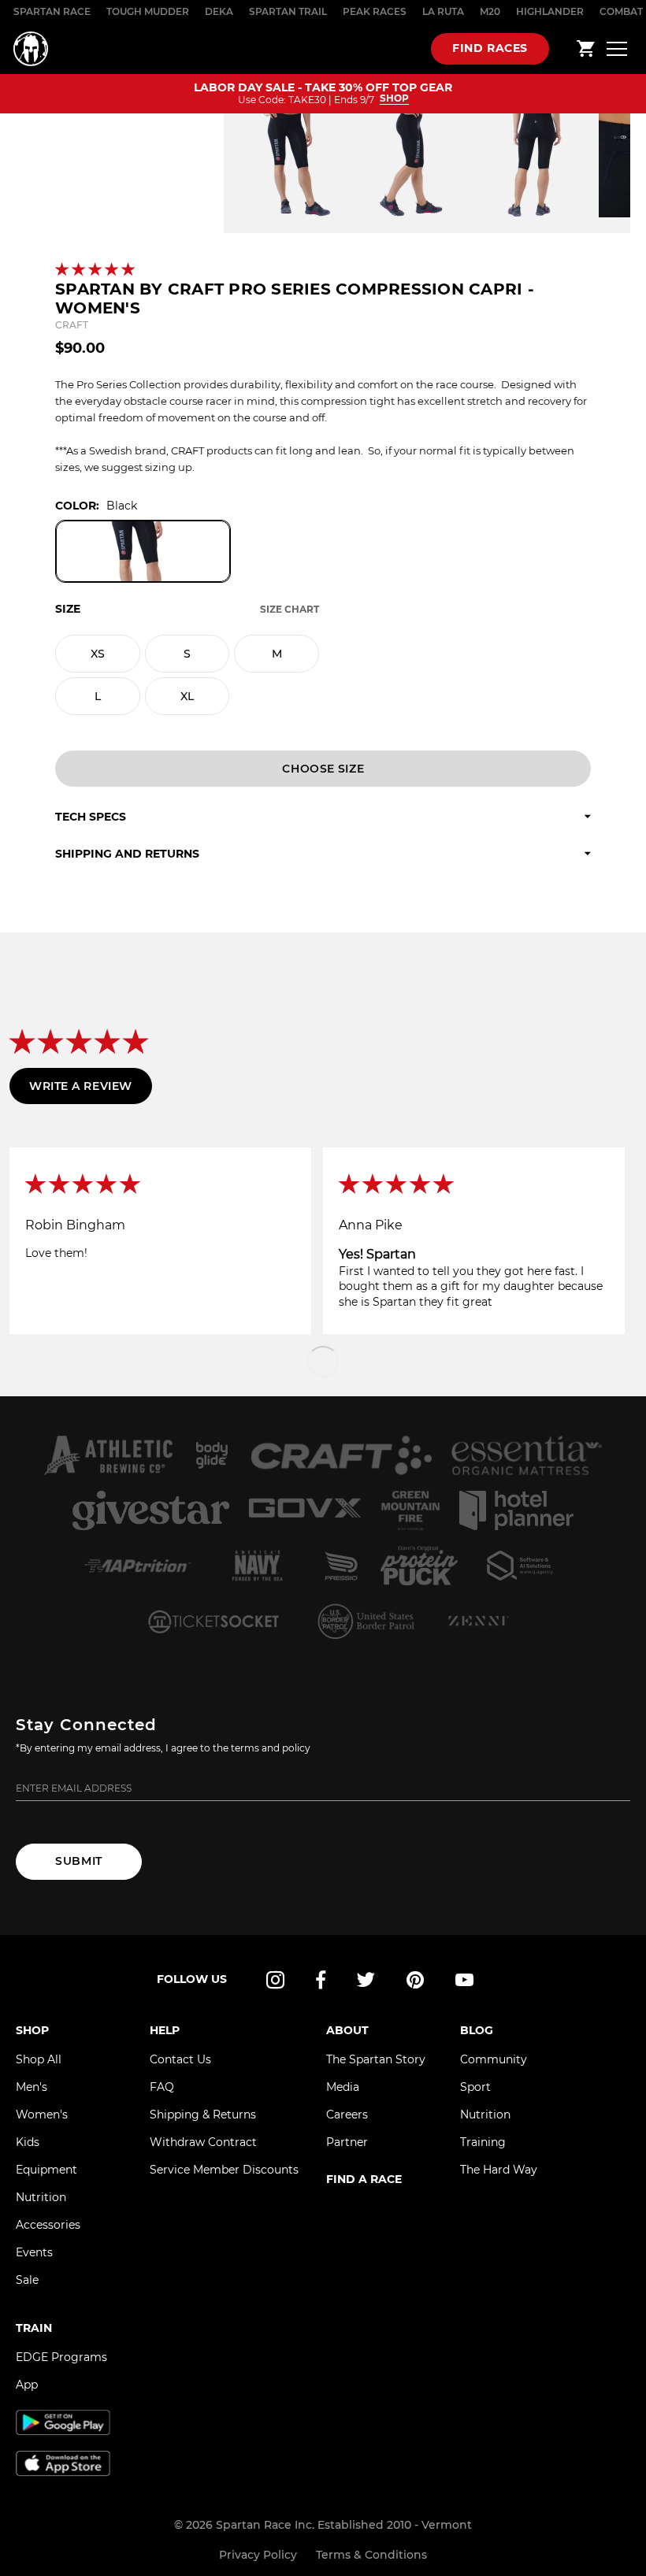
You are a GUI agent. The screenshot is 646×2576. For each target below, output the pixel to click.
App (27, 2385)
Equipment (46, 2170)
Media (343, 2087)
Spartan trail (288, 11)
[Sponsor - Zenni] (477, 1621)
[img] (160, 1185)
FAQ (162, 2087)
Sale (27, 2280)
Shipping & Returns (203, 2115)
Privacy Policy (258, 2555)
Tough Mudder (148, 11)
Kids (28, 2142)
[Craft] (342, 1455)
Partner (347, 2142)
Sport (475, 2087)
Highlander (550, 11)
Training (483, 2142)
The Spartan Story (376, 2059)
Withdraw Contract (203, 2142)
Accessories (48, 2225)
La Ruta (443, 11)
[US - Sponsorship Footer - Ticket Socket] (212, 1621)
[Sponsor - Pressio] (342, 1566)
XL (187, 696)
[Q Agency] (521, 1566)
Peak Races (375, 11)
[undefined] (212, 1455)
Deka (219, 11)
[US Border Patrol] (368, 1621)
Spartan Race (52, 11)
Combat (621, 11)
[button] (97, 271)
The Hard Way (499, 2170)
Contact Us (180, 2059)
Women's (42, 2115)
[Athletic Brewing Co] (108, 1455)
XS (98, 654)
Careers (347, 2115)
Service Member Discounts (224, 2170)
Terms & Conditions (371, 2555)
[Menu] (617, 48)
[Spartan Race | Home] (31, 49)
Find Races (490, 48)
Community (494, 2059)
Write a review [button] (81, 1086)
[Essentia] (527, 1455)
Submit (78, 1861)
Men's (32, 2087)
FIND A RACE (364, 2179)
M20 (490, 11)
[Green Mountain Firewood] (410, 1510)
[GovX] (305, 1510)
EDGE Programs (61, 2357)
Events (34, 2252)
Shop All (39, 2059)
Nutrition (41, 2197)
